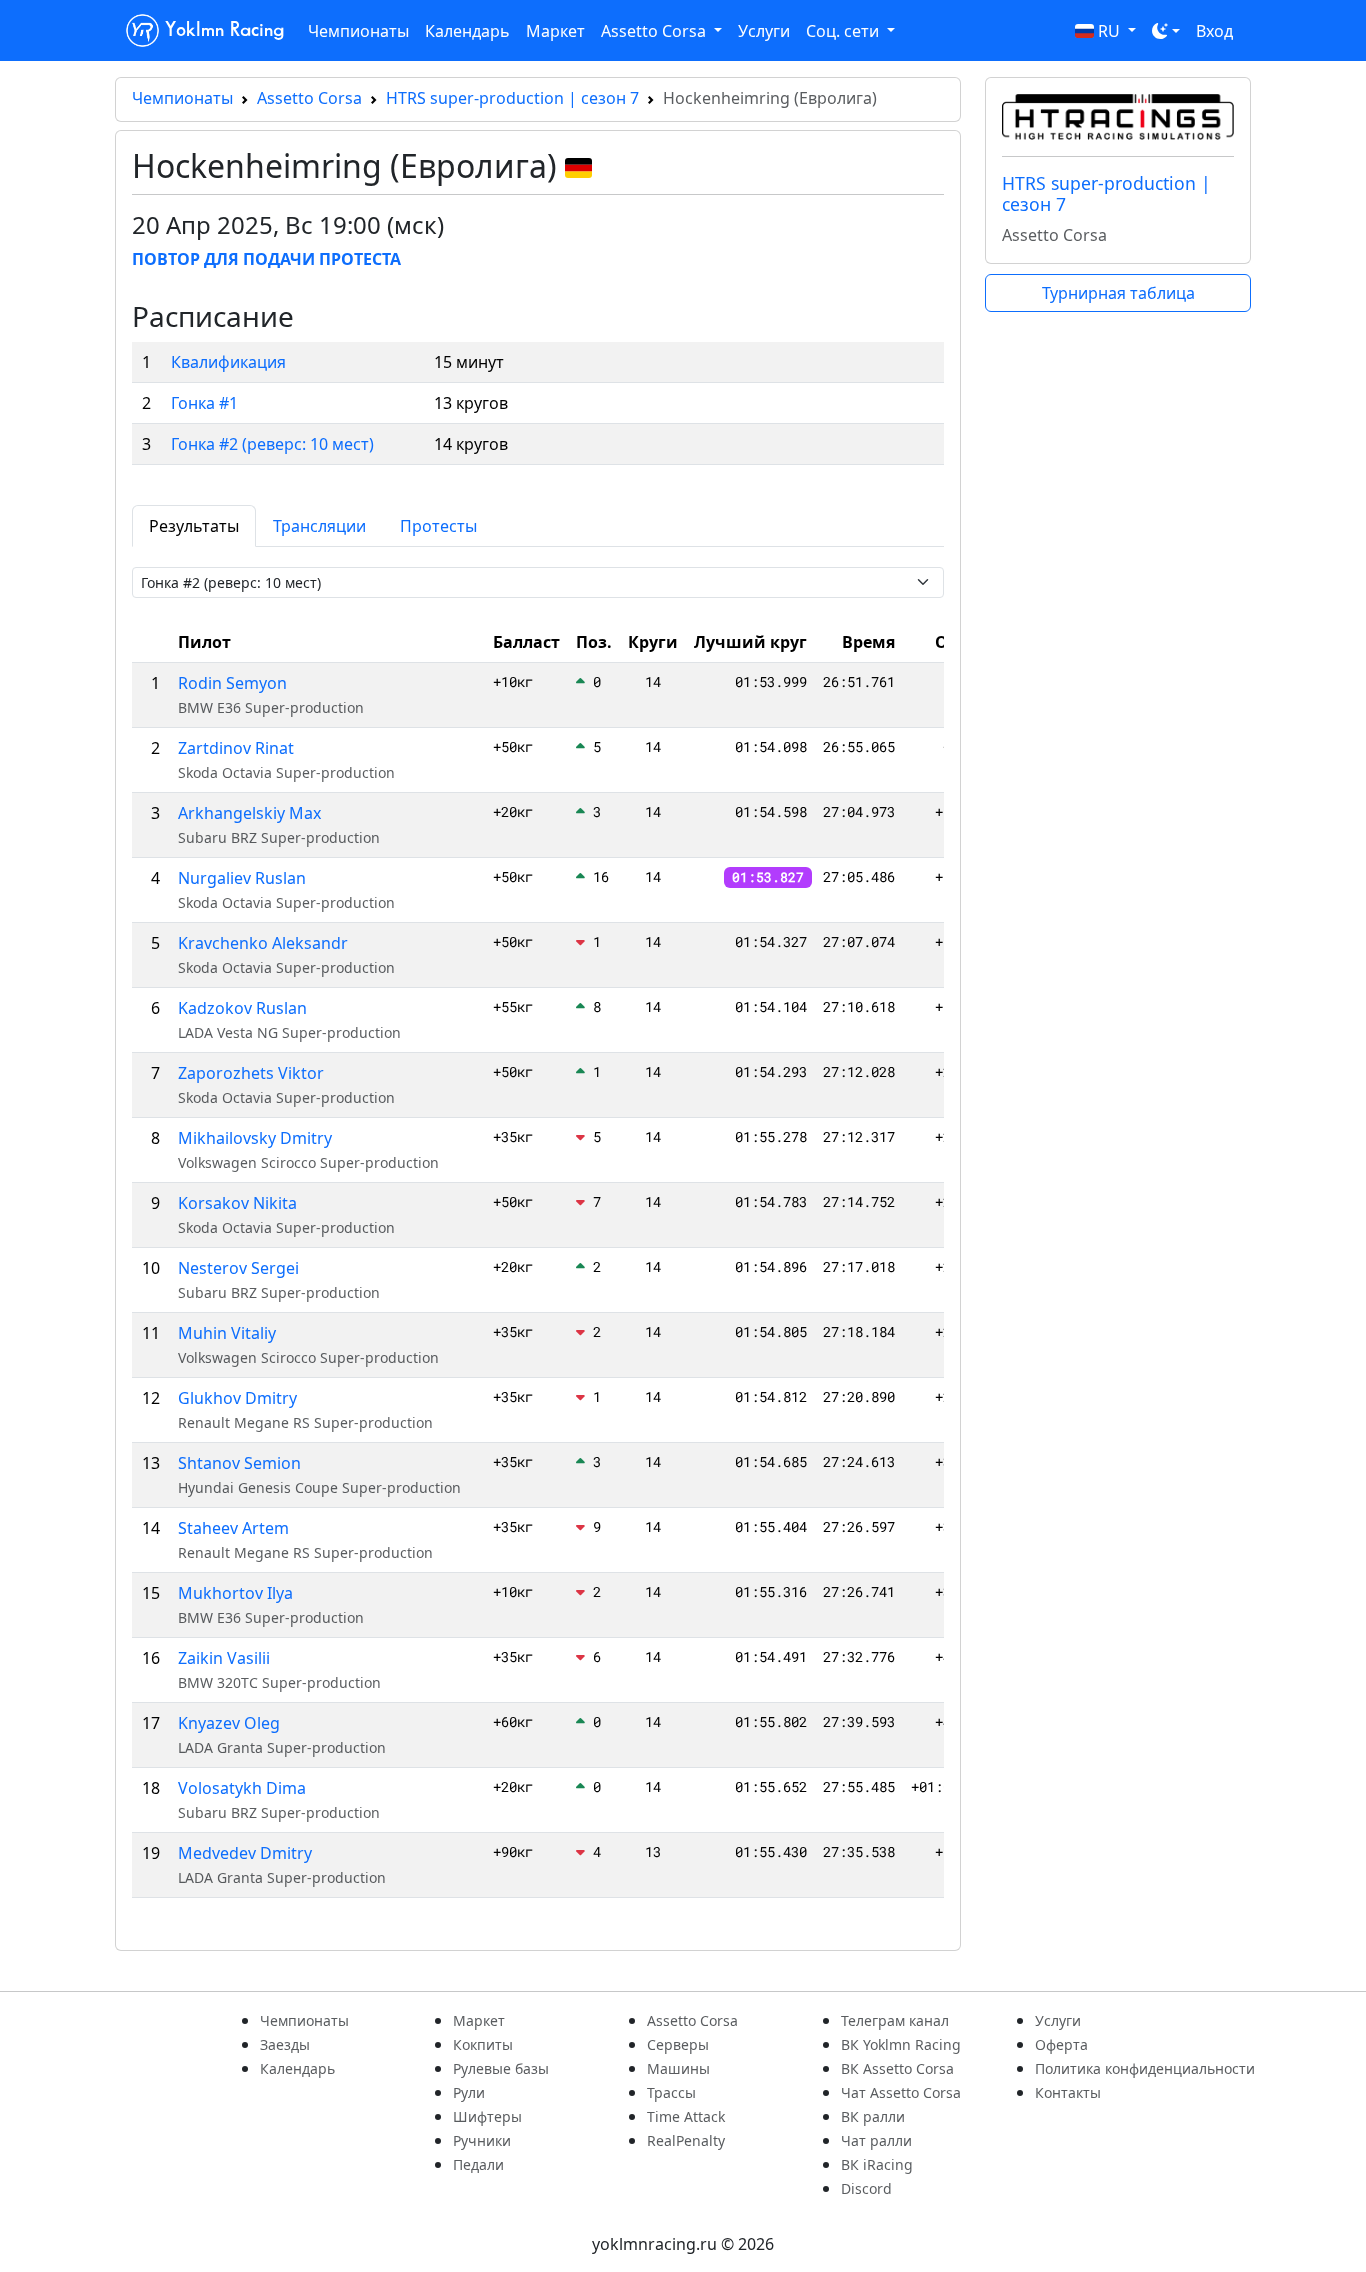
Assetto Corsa (309, 98)
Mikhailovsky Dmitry (255, 1138)
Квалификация (228, 362)
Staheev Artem (233, 1528)
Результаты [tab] (194, 526)
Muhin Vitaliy (227, 1333)
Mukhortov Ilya (235, 1593)
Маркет (555, 31)
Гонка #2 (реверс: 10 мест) (272, 444)
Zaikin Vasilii (224, 1658)
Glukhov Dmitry (237, 1398)
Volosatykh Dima (242, 1788)
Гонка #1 (204, 403)
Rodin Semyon (232, 683)
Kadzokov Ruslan (242, 1008)
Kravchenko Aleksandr (263, 943)
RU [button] (1109, 31)
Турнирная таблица (1118, 293)
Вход (1214, 31)
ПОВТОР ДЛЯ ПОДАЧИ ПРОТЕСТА (266, 259)
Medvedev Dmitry (245, 1853)
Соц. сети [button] (844, 31)
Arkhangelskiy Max (249, 813)
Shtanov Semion (239, 1463)
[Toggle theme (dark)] (1166, 31)
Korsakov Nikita (237, 1203)
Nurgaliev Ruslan (242, 878)
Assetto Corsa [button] (655, 31)
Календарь (467, 31)
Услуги (764, 31)
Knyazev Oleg (229, 1723)
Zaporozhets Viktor (251, 1073)
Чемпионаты (358, 31)
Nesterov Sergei (238, 1268)
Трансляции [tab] (319, 526)
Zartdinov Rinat (236, 748)
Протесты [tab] (438, 526)
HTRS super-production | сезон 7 (512, 98)
